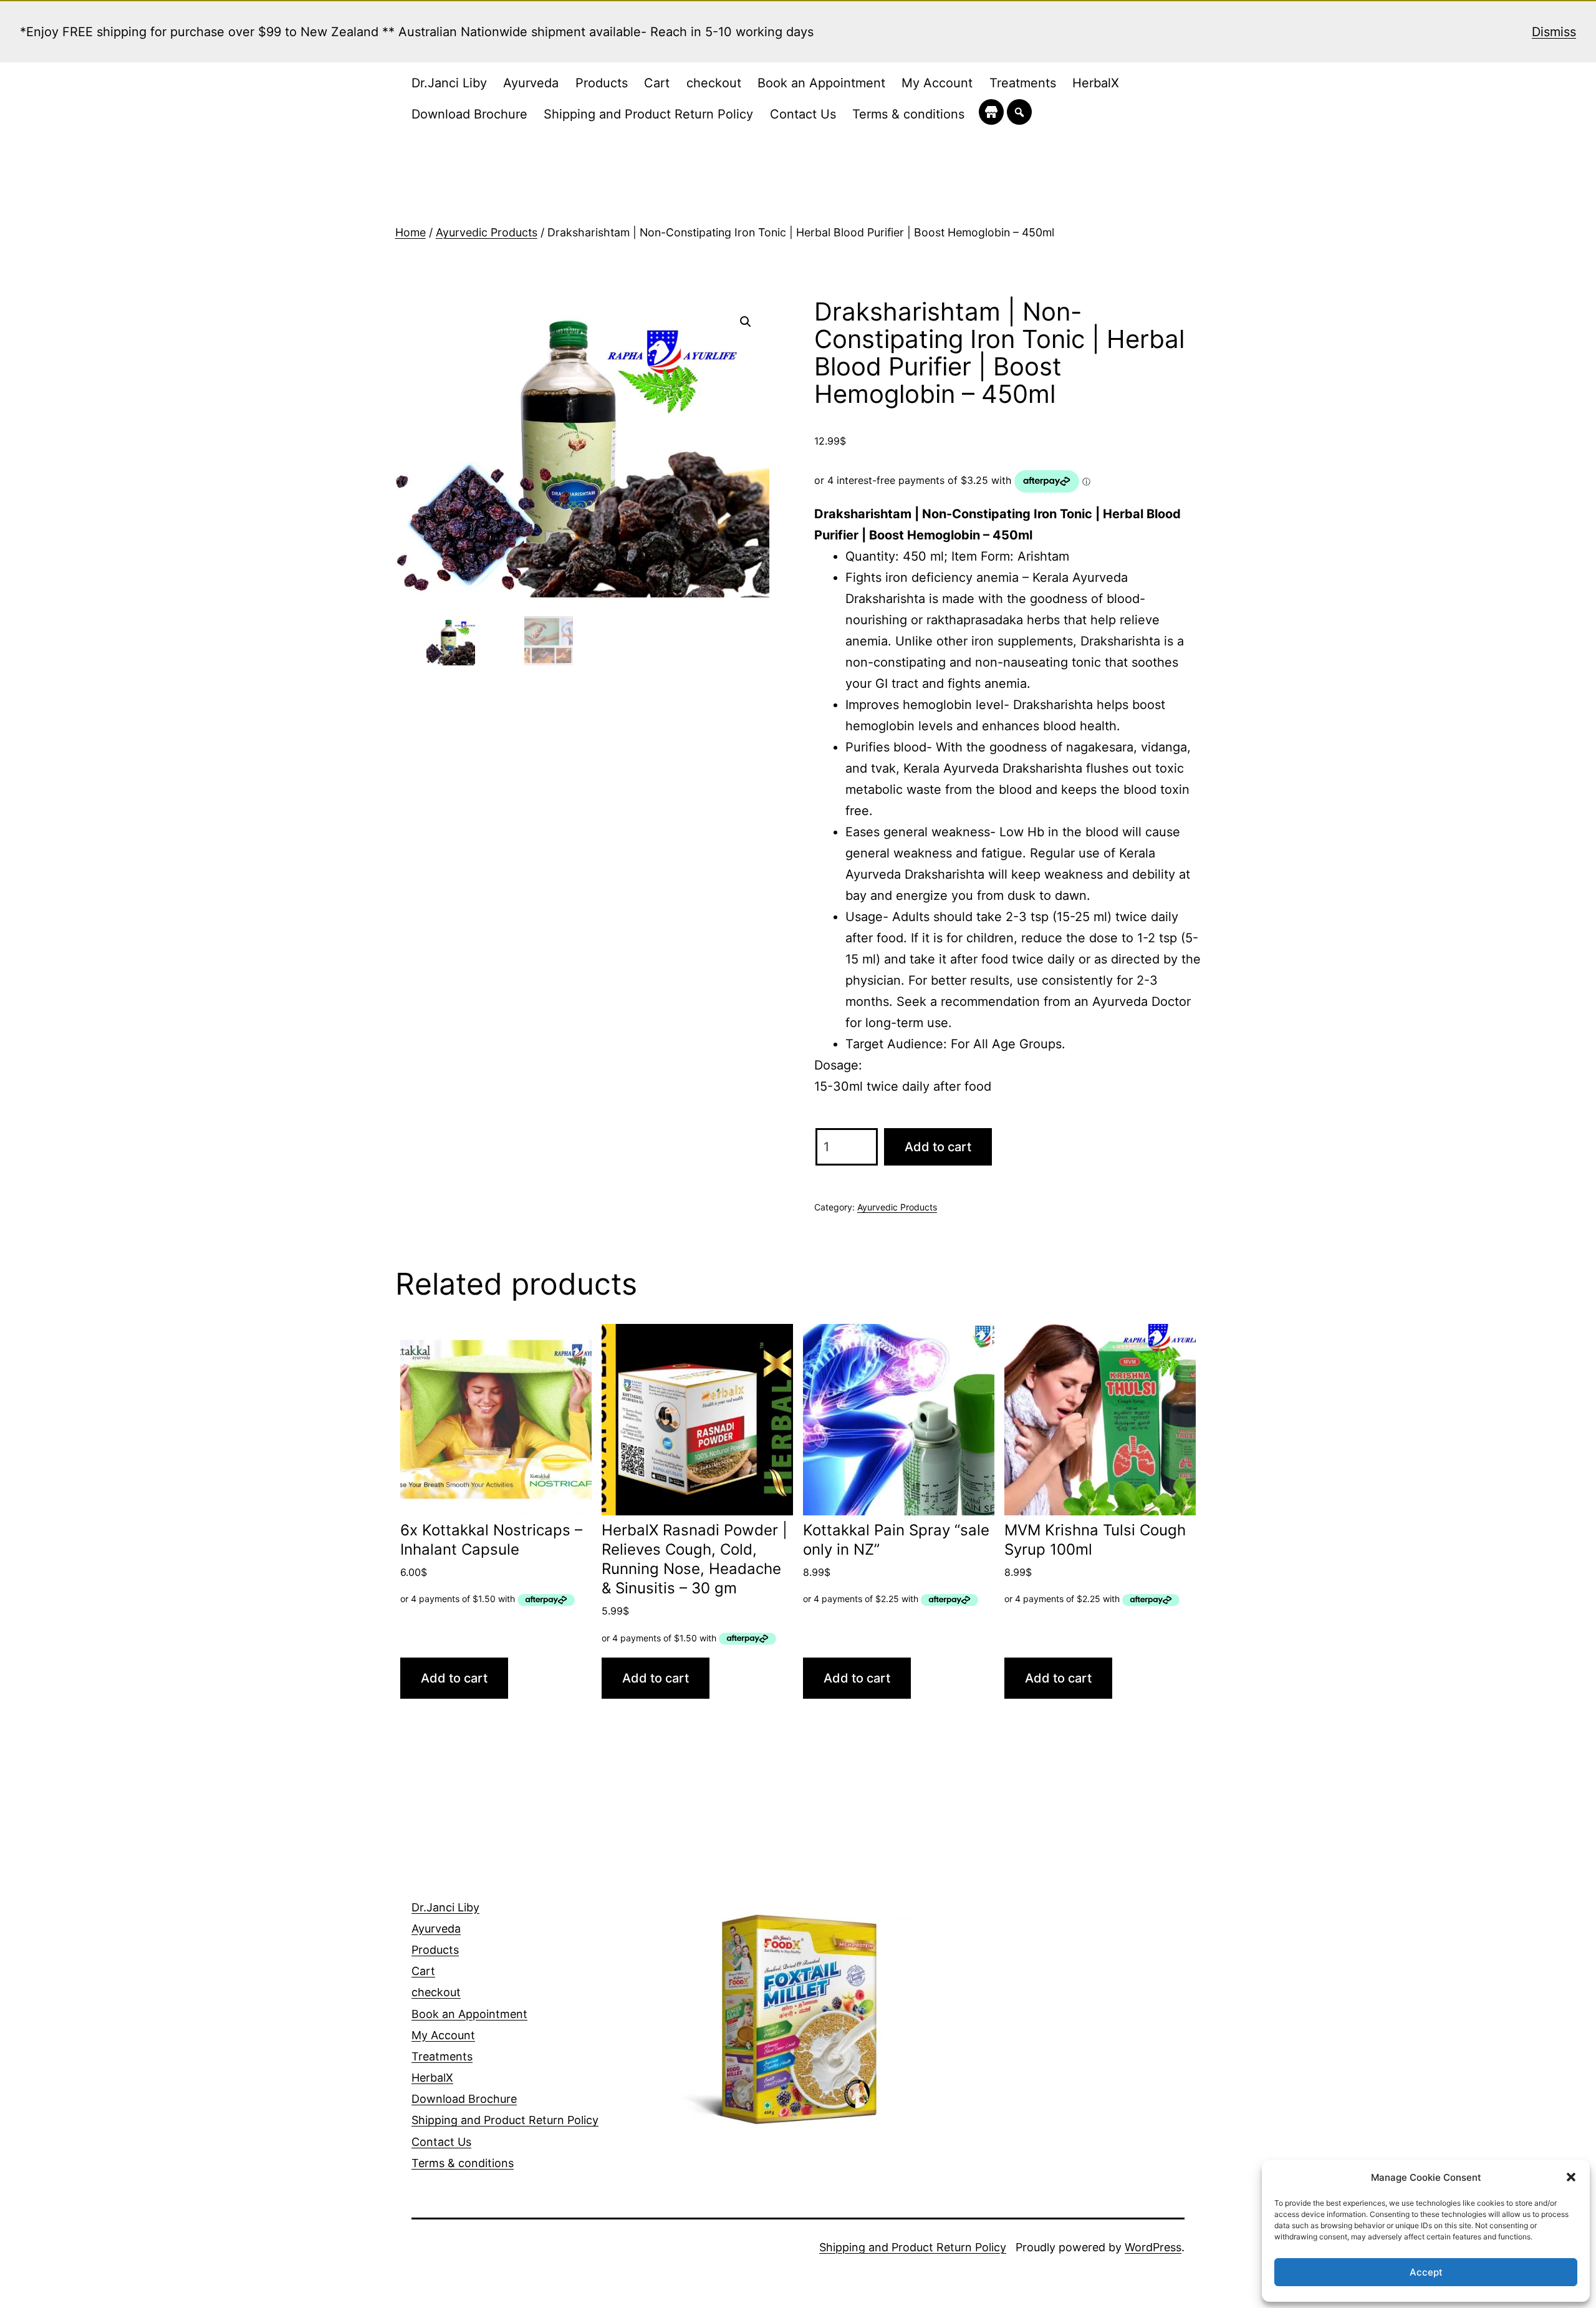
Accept (1426, 2272)
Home (411, 232)
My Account (937, 83)
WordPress (1153, 2247)
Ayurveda (531, 83)
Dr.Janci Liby (449, 83)
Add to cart (938, 1147)
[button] (1571, 2177)
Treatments (1023, 83)
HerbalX (1096, 83)
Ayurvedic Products (487, 232)
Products (602, 83)
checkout (714, 83)
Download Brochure (469, 114)
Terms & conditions (908, 114)
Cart (657, 83)
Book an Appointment (821, 83)
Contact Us (803, 114)
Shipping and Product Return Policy (648, 114)
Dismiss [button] (1554, 32)
